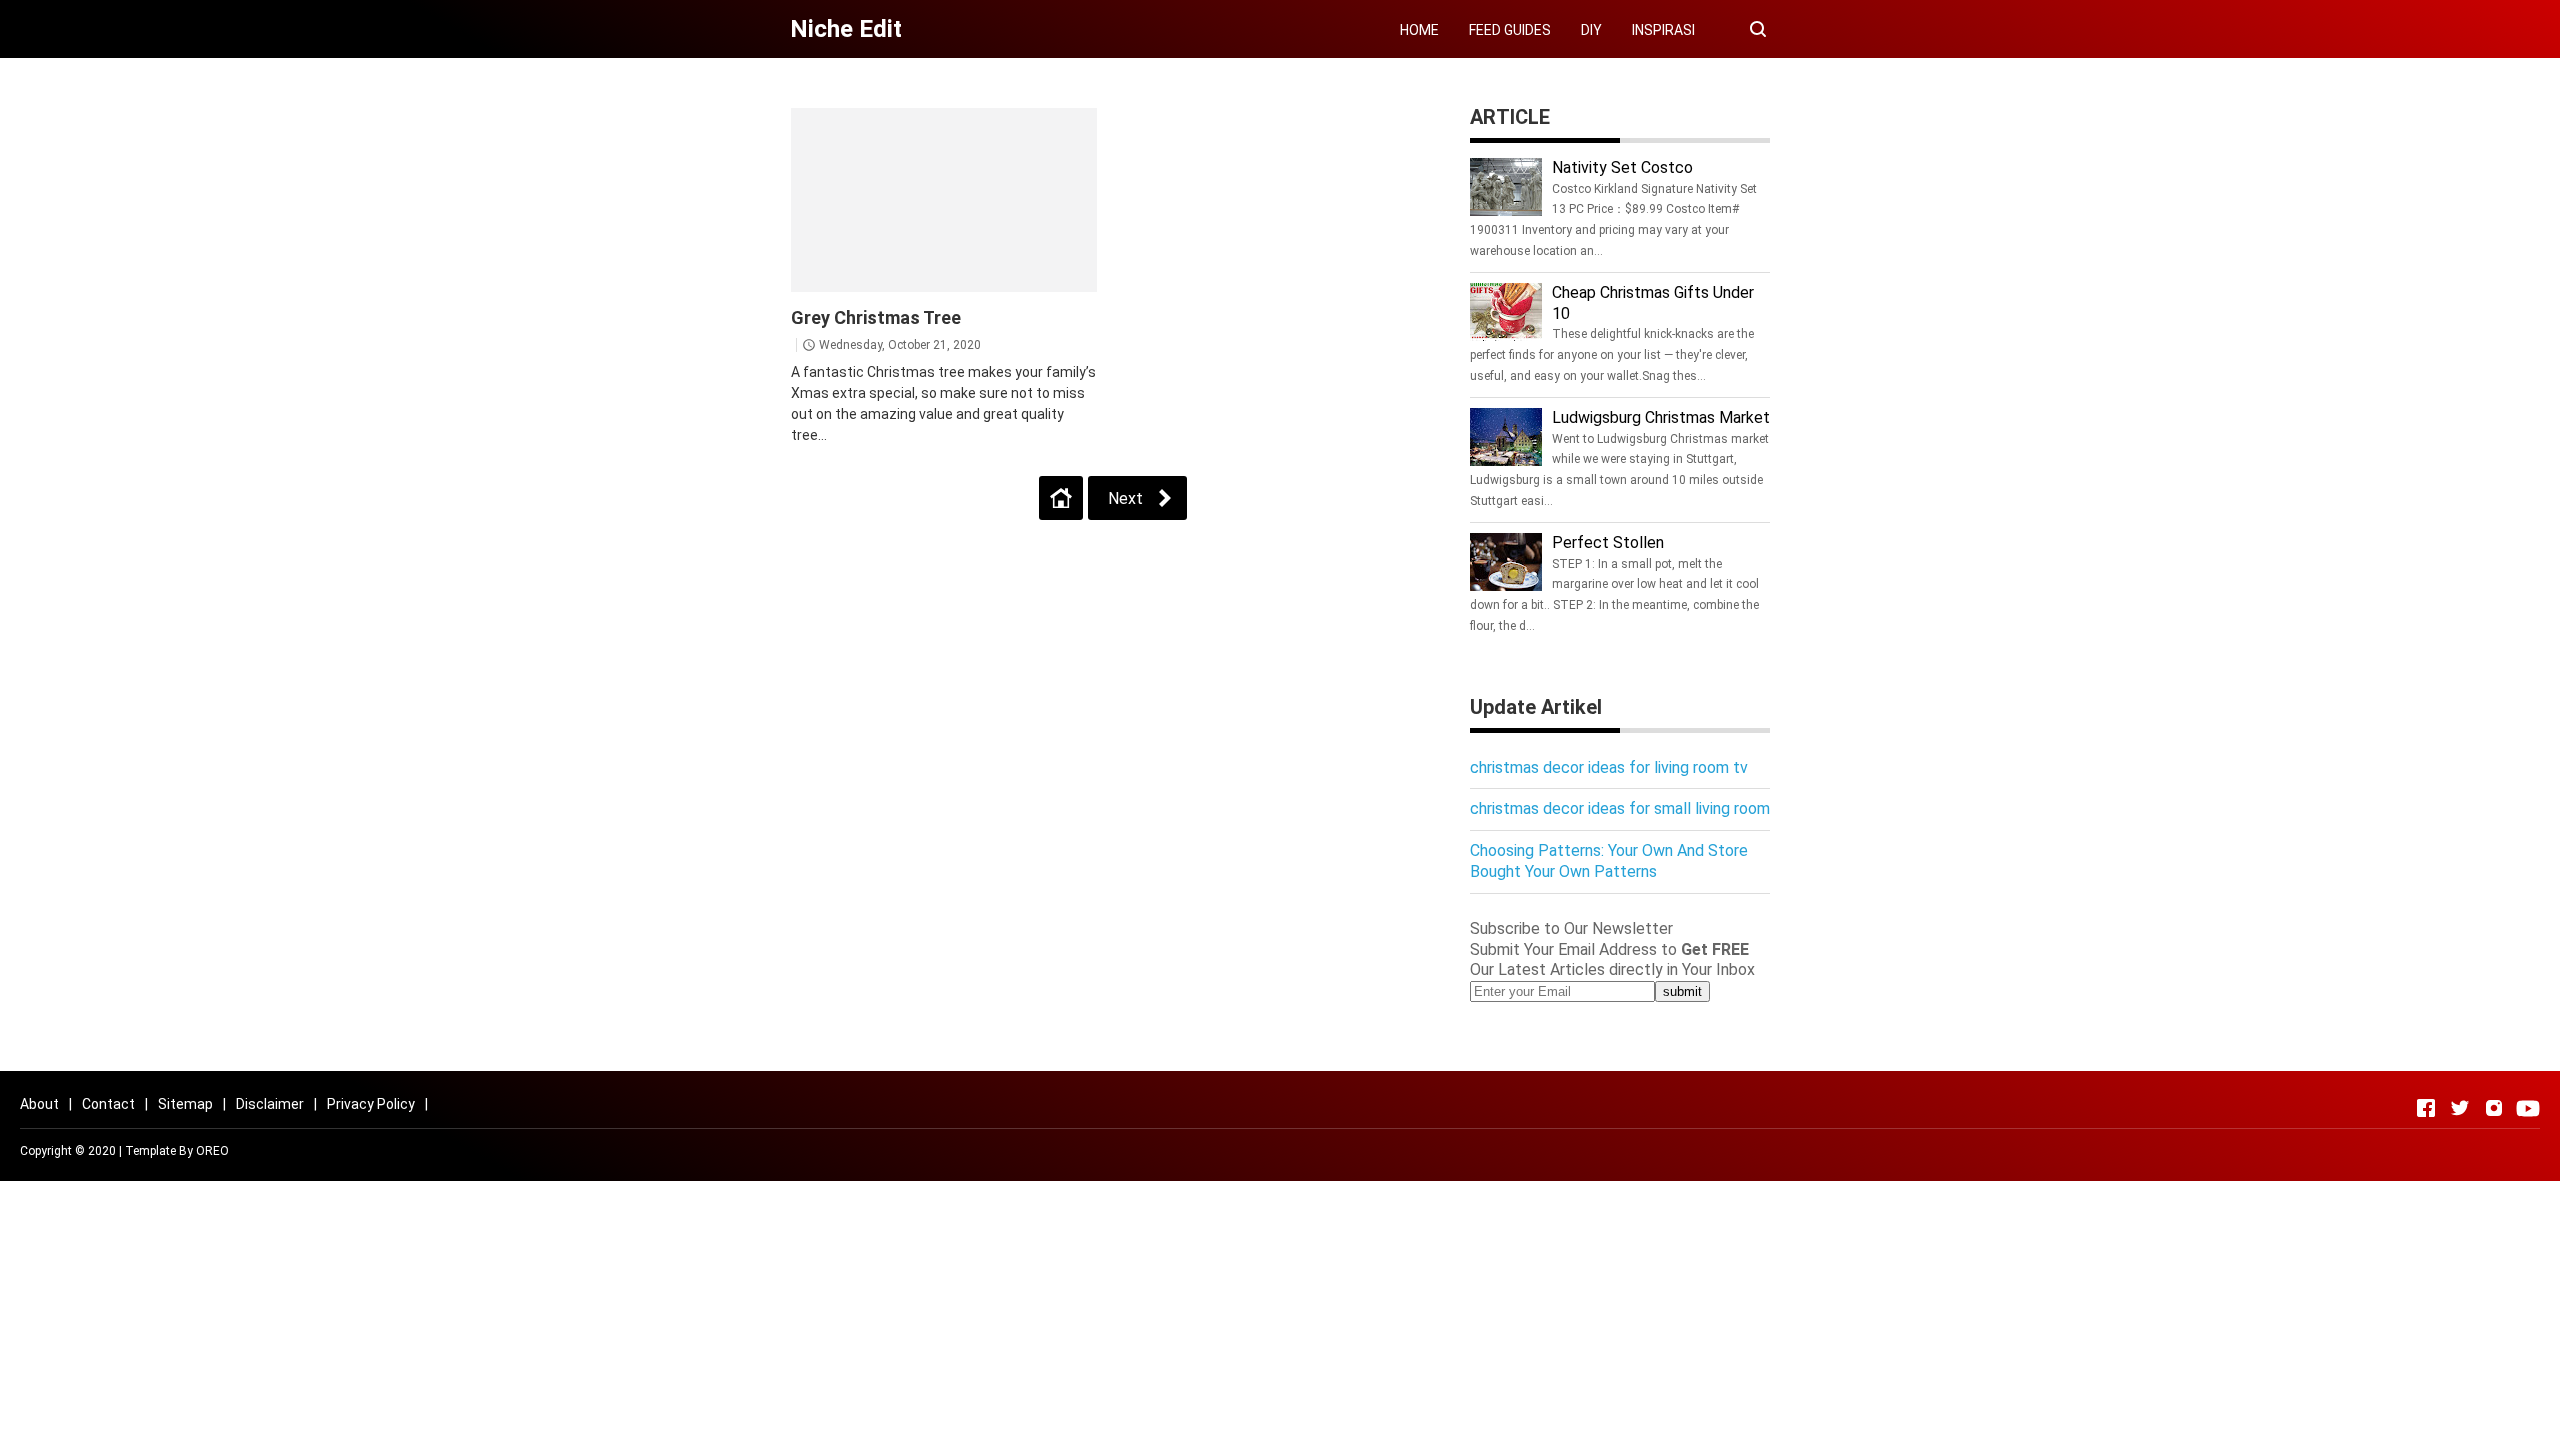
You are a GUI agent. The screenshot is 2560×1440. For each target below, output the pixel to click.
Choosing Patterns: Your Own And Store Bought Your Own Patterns (1609, 861)
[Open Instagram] (2494, 1108)
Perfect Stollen (1608, 542)
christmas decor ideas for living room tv (1609, 767)
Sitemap (185, 1104)
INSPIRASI (1663, 30)
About (39, 1104)
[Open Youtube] (2528, 1108)
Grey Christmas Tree (876, 317)
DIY (1591, 30)
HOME (1419, 30)
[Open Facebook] (2426, 1108)
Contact (108, 1104)
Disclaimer (270, 1104)
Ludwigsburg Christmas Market (1661, 417)
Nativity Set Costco (1622, 167)
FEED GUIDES (1510, 30)
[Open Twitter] (2460, 1108)
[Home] (1061, 498)
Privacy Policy (371, 1104)
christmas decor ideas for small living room (1620, 808)
